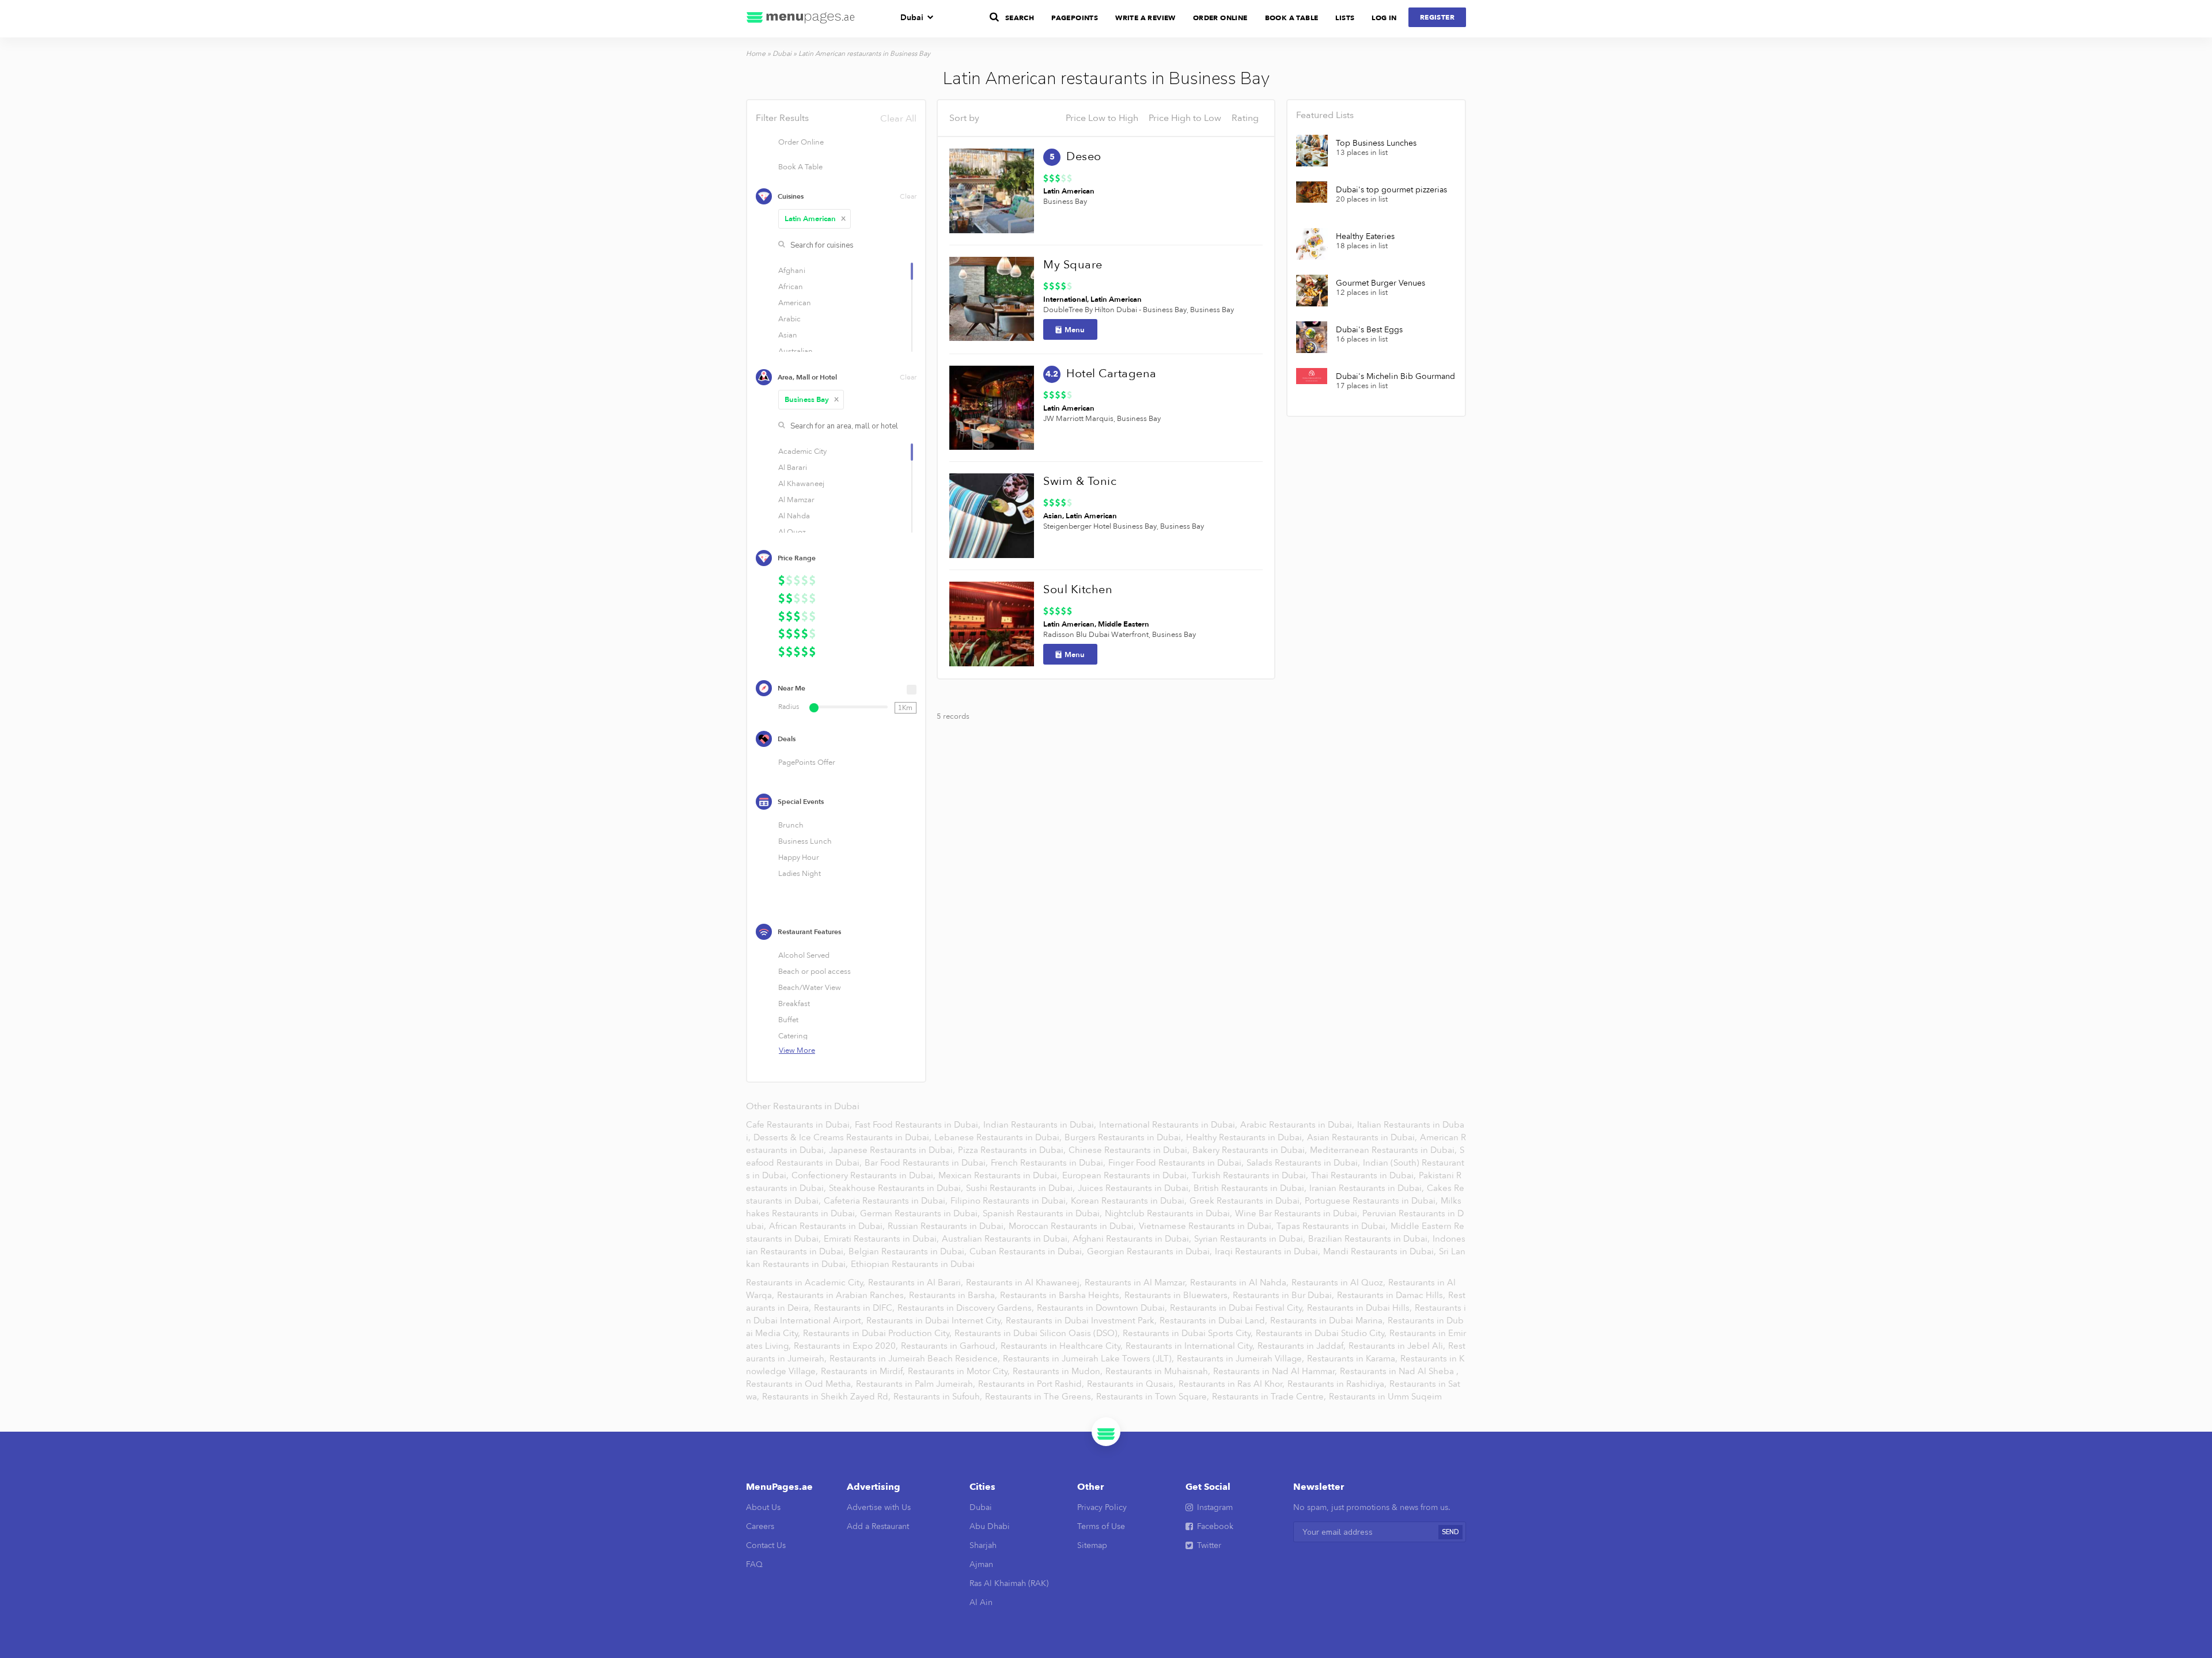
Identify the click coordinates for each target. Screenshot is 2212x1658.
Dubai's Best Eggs (1369, 330)
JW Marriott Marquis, (1079, 419)
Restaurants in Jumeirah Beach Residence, (916, 1359)
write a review (1145, 18)
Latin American (815, 219)
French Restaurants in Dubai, (1049, 1163)
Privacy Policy (1102, 1507)
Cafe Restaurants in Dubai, (800, 1125)
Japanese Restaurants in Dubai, (893, 1150)
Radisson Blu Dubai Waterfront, (1097, 635)
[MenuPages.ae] (801, 19)
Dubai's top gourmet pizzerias (1391, 190)
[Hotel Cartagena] (992, 408)
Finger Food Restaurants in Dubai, (1177, 1163)
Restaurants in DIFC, (855, 1308)
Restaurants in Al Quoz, (1340, 1283)
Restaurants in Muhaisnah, (1159, 1371)
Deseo (1084, 156)
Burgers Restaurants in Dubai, (1125, 1137)
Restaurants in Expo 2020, (847, 1346)
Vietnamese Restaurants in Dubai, (1207, 1226)
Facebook (1215, 1526)
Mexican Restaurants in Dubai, (1000, 1175)
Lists (1345, 18)
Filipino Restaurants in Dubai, (1010, 1201)
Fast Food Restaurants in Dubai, (919, 1125)
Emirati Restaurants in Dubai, (882, 1239)
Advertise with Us (879, 1507)
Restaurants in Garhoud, (950, 1346)
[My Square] (992, 299)
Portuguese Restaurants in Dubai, (1372, 1201)
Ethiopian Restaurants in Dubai (913, 1264)
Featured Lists (1325, 115)
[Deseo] (992, 191)
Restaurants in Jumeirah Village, (1242, 1359)
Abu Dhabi (990, 1526)
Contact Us (766, 1545)
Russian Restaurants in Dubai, (948, 1226)
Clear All (898, 119)
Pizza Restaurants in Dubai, (1013, 1150)
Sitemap (1092, 1545)
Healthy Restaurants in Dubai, (1246, 1137)
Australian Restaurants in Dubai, (1007, 1239)
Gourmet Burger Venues (1380, 283)
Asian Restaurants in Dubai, (1363, 1137)
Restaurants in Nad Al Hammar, (1276, 1371)
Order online (1220, 18)
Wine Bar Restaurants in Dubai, (1298, 1213)
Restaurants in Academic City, (807, 1283)
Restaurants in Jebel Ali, (1398, 1346)
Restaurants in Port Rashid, (1032, 1384)
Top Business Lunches (1376, 143)
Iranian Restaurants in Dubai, (1368, 1188)
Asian (1053, 516)
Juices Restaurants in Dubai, (1135, 1188)
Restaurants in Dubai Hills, (1361, 1308)
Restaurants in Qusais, (1132, 1384)
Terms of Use (1101, 1526)
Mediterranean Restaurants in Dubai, (1385, 1150)
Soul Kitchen (1078, 589)
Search (1020, 18)
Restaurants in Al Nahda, (1241, 1283)
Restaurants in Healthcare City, (1063, 1346)
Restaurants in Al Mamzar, (1137, 1283)
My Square (1073, 265)
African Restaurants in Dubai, (828, 1226)
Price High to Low (1185, 118)
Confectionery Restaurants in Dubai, (865, 1175)
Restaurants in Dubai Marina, (1329, 1321)
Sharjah (983, 1545)
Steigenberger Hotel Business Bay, (1101, 526)
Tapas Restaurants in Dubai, (1333, 1226)
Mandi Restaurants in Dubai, (1381, 1251)
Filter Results (836, 118)
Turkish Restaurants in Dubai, (1251, 1175)
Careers (760, 1526)
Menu (1075, 330)
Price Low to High (1102, 118)
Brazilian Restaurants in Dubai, (1370, 1239)
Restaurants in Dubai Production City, (878, 1333)
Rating (1245, 118)
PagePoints (1075, 18)
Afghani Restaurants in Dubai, (1133, 1239)
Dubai (912, 18)
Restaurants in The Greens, (1040, 1397)
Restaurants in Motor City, (960, 1371)
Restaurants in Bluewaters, (1178, 1295)
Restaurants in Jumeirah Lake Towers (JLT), (1090, 1359)
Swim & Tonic (1080, 481)
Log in (1384, 18)
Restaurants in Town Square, (1154, 1397)
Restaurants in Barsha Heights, (1062, 1295)
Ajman (981, 1564)
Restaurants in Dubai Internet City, (936, 1321)
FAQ (754, 1564)
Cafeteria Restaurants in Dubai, (887, 1201)
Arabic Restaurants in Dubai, (1298, 1125)
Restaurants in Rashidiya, (1338, 1384)
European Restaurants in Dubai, (1127, 1175)
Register (1437, 17)
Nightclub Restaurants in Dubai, (1170, 1213)
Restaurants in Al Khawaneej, (1025, 1283)
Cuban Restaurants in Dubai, (1028, 1251)
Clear (908, 196)
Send (1450, 1532)
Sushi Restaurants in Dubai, (1022, 1188)
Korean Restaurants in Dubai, (1130, 1201)
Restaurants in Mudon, (1059, 1371)
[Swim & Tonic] (992, 516)
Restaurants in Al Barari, (917, 1283)
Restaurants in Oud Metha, (801, 1384)
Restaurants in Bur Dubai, (1285, 1295)
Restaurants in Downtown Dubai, (1103, 1308)
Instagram (1215, 1507)
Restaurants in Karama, (1353, 1359)
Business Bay (812, 400)
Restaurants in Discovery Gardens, (967, 1308)
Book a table (1292, 18)
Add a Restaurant (878, 1526)
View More (797, 1050)
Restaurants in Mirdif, (864, 1371)
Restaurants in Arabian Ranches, (843, 1295)
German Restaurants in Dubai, (921, 1213)
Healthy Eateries (1365, 237)
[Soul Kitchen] (992, 624)
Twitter (1209, 1545)
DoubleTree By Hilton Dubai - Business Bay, (1116, 310)
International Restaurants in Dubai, (1169, 1125)
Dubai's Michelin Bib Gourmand (1395, 377)
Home (756, 54)
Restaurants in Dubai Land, (1215, 1321)
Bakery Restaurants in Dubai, (1251, 1150)
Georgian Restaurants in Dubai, (1151, 1251)
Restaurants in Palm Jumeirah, (917, 1384)
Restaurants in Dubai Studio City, (1322, 1333)
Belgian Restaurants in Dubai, (909, 1251)
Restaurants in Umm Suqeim (1385, 1397)
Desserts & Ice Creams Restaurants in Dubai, (844, 1137)
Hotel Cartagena (1111, 373)
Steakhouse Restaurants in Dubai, (897, 1188)
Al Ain (981, 1602)
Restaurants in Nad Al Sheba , (1399, 1371)
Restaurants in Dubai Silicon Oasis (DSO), (1038, 1333)
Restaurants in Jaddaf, (1303, 1346)
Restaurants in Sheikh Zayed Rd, (827, 1397)
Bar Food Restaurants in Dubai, (927, 1163)
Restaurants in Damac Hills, (1392, 1295)
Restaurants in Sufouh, (939, 1397)
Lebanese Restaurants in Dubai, (999, 1137)
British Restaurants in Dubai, (1251, 1188)
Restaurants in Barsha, (954, 1295)
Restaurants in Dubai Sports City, (1189, 1333)
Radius (789, 707)
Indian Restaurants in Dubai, (1041, 1125)
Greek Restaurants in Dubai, (1247, 1201)
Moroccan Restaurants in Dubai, (1073, 1226)
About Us (763, 1507)
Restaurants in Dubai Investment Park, (1082, 1321)
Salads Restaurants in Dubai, (1304, 1163)
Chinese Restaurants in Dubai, (1130, 1150)
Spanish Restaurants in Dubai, (1043, 1213)
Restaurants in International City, (1191, 1346)
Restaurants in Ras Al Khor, (1233, 1384)
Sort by (964, 118)
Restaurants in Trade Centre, (1270, 1397)
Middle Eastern (1124, 624)
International (1065, 299)
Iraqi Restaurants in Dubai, (1269, 1251)
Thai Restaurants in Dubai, (1365, 1175)
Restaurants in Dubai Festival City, (1238, 1308)
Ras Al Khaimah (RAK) (1009, 1583)
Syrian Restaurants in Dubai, (1251, 1239)
